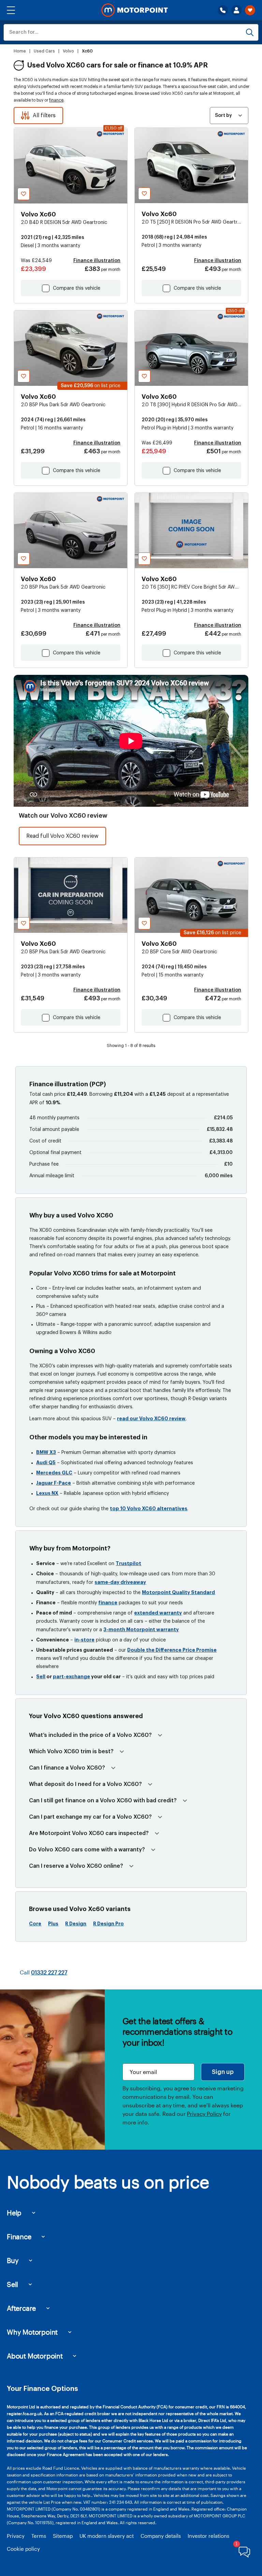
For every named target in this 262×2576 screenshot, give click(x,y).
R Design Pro (108, 1924)
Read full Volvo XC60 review (62, 836)
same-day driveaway (120, 1582)
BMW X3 (46, 1452)
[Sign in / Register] (236, 10)
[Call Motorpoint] (223, 10)
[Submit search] (250, 32)
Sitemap (63, 2536)
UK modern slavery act (107, 2536)
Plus (53, 1924)
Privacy (16, 2536)
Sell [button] (12, 2284)
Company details (161, 2536)
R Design (76, 1924)
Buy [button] (13, 2260)
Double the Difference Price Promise (172, 1650)
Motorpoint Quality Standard (178, 1592)
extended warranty (158, 1613)
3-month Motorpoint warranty (141, 1630)
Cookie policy (23, 2549)
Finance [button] (19, 2237)
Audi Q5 (46, 1463)
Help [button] (14, 2213)
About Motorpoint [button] (35, 2356)
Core (35, 1924)
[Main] (135, 10)
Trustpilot (128, 1563)
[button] (11, 10)
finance (56, 100)
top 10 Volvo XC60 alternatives (149, 1509)
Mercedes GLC (54, 1473)
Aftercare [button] (21, 2308)
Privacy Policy (204, 2114)
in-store (84, 1640)
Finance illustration (97, 261)
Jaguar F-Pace (54, 1483)
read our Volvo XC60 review (151, 1419)
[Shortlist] (250, 10)
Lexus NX (47, 1493)
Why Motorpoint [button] (32, 2332)
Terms (39, 2536)
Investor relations (208, 2536)
